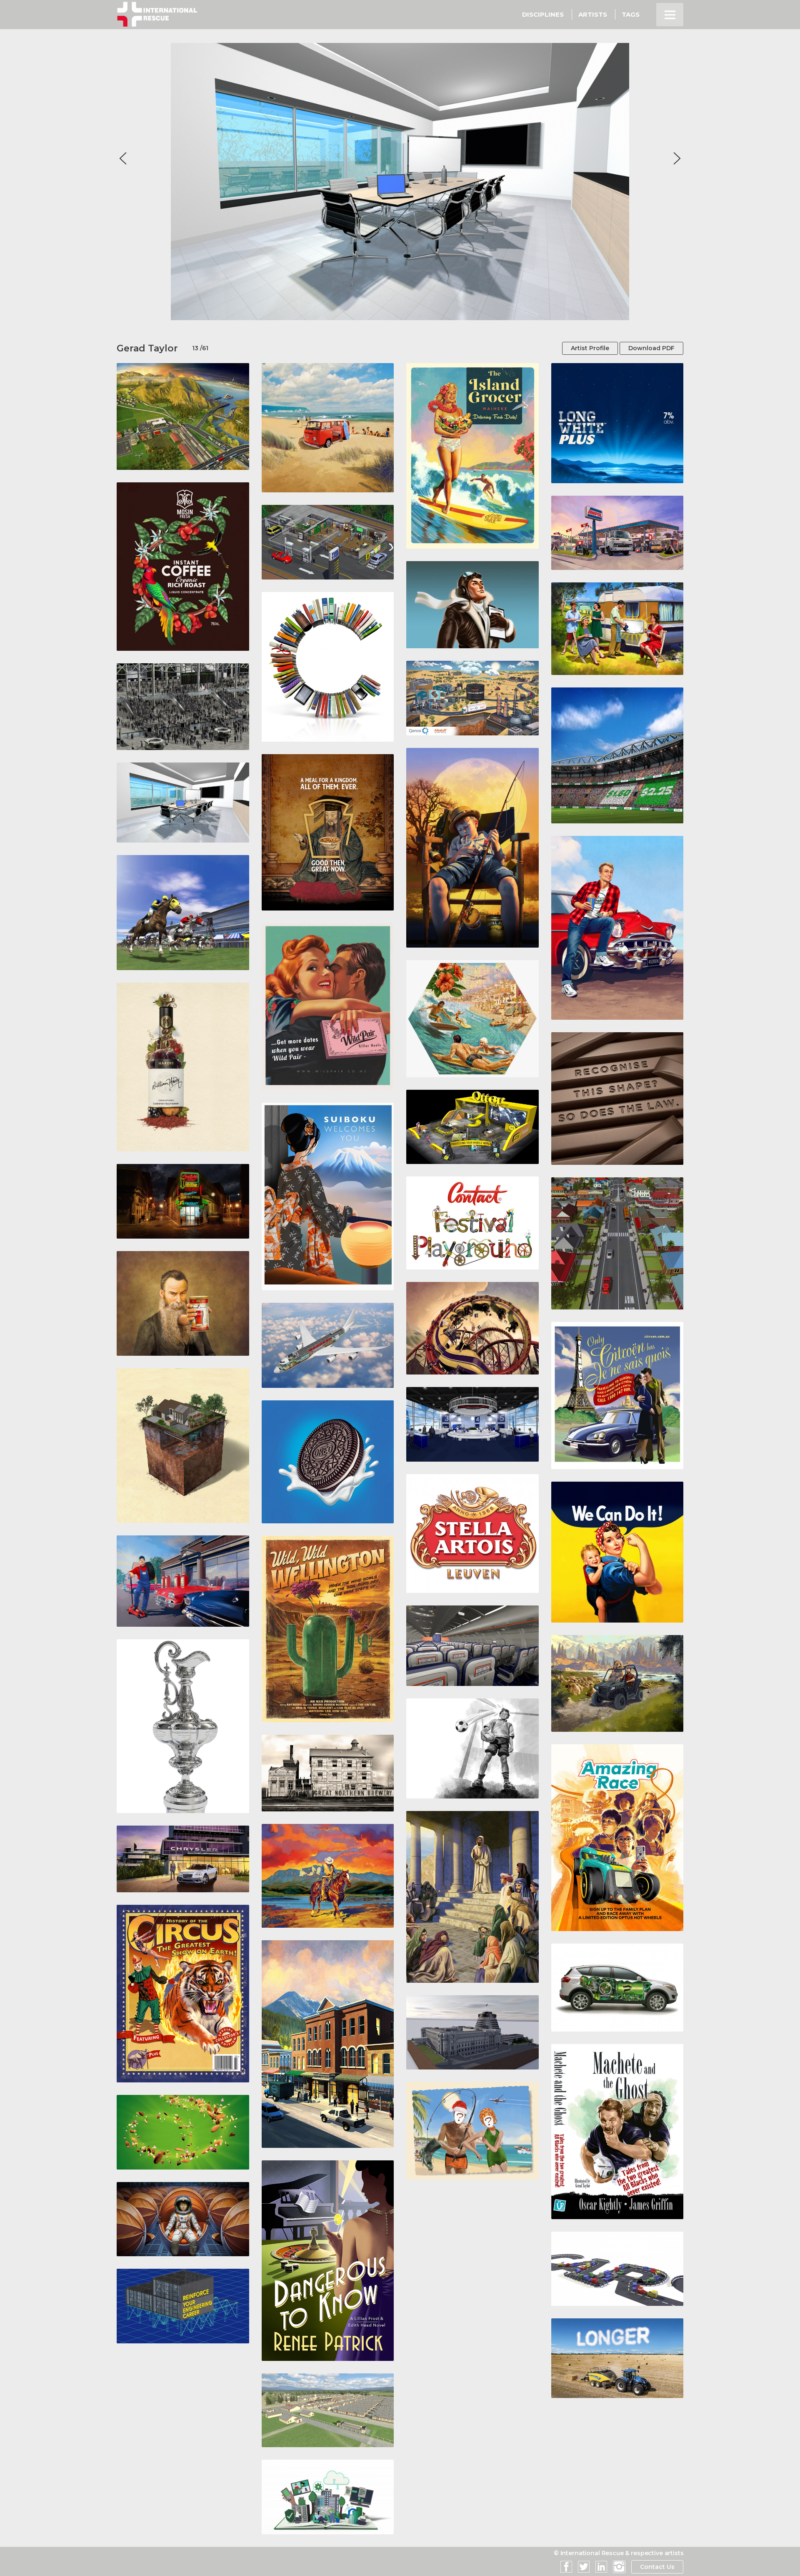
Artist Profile (590, 348)
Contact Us (657, 2567)
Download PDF (651, 348)
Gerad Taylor (147, 348)
